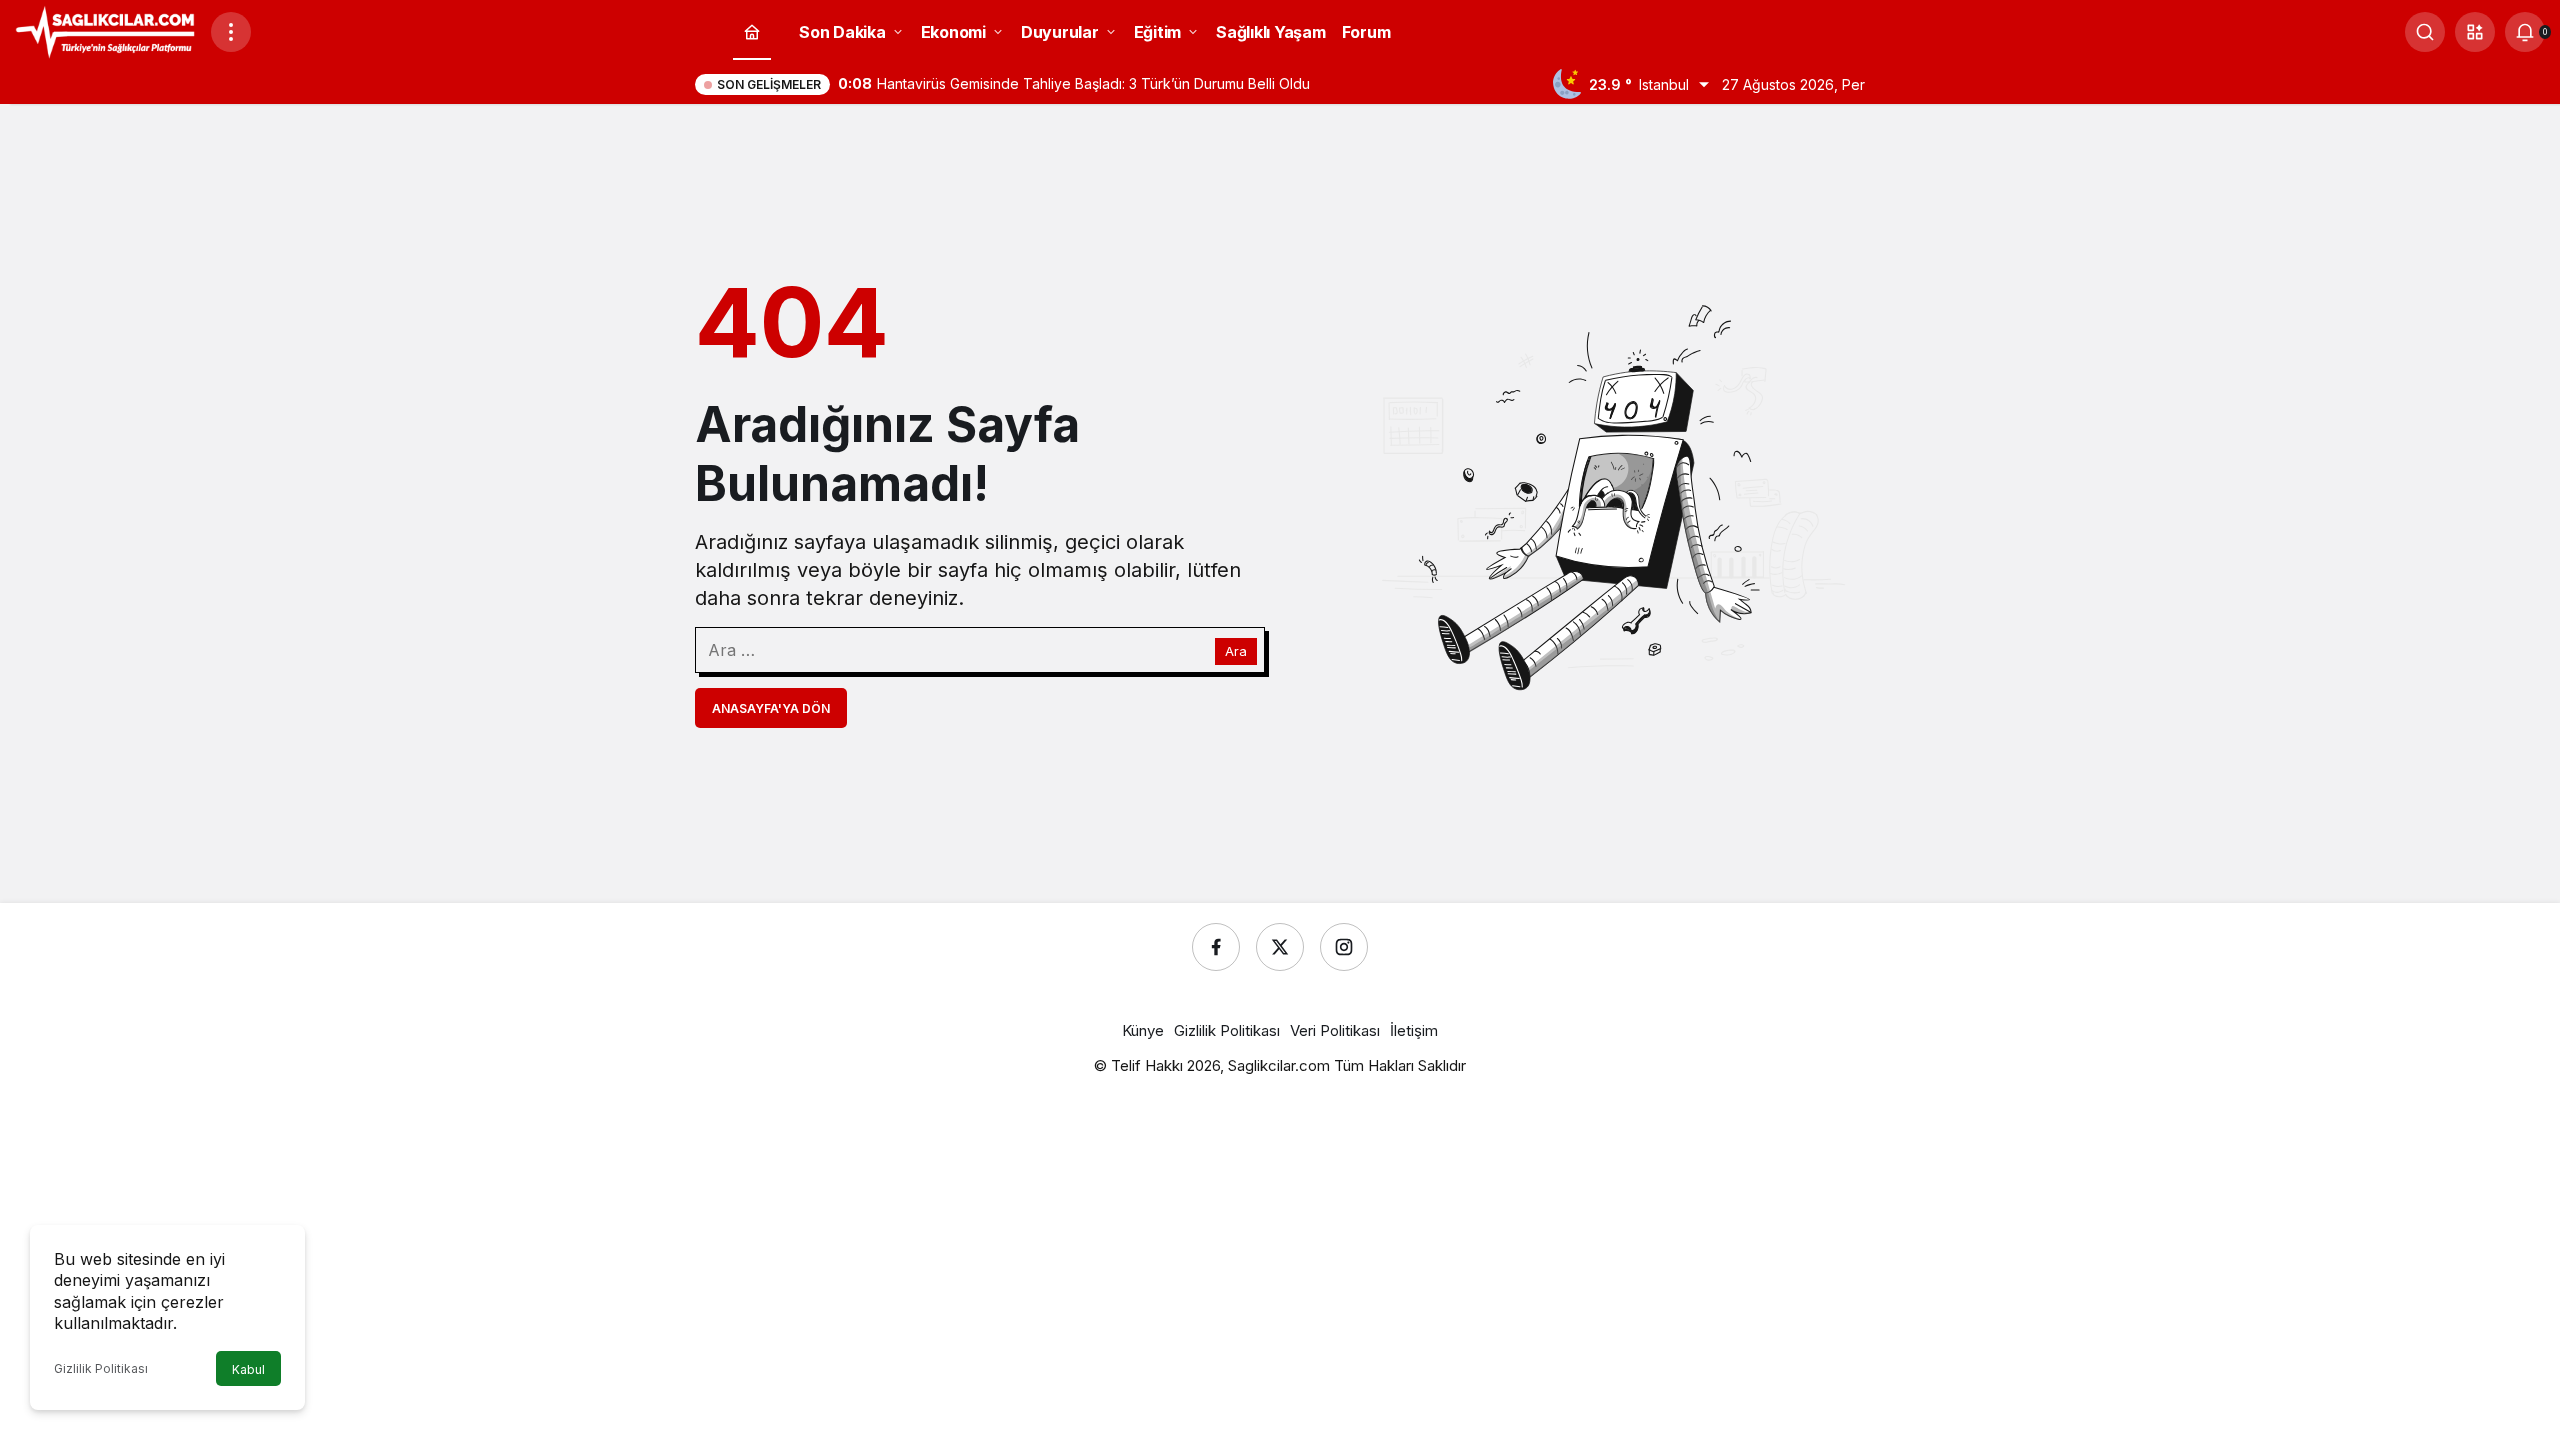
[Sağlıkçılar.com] (105, 30)
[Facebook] (1216, 947)
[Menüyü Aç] (231, 32)
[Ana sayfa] (752, 32)
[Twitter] (1280, 947)
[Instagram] (1344, 947)
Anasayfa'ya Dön (771, 708)
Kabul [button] (248, 1369)
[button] (2475, 32)
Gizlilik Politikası (101, 1368)
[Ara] (2425, 32)
